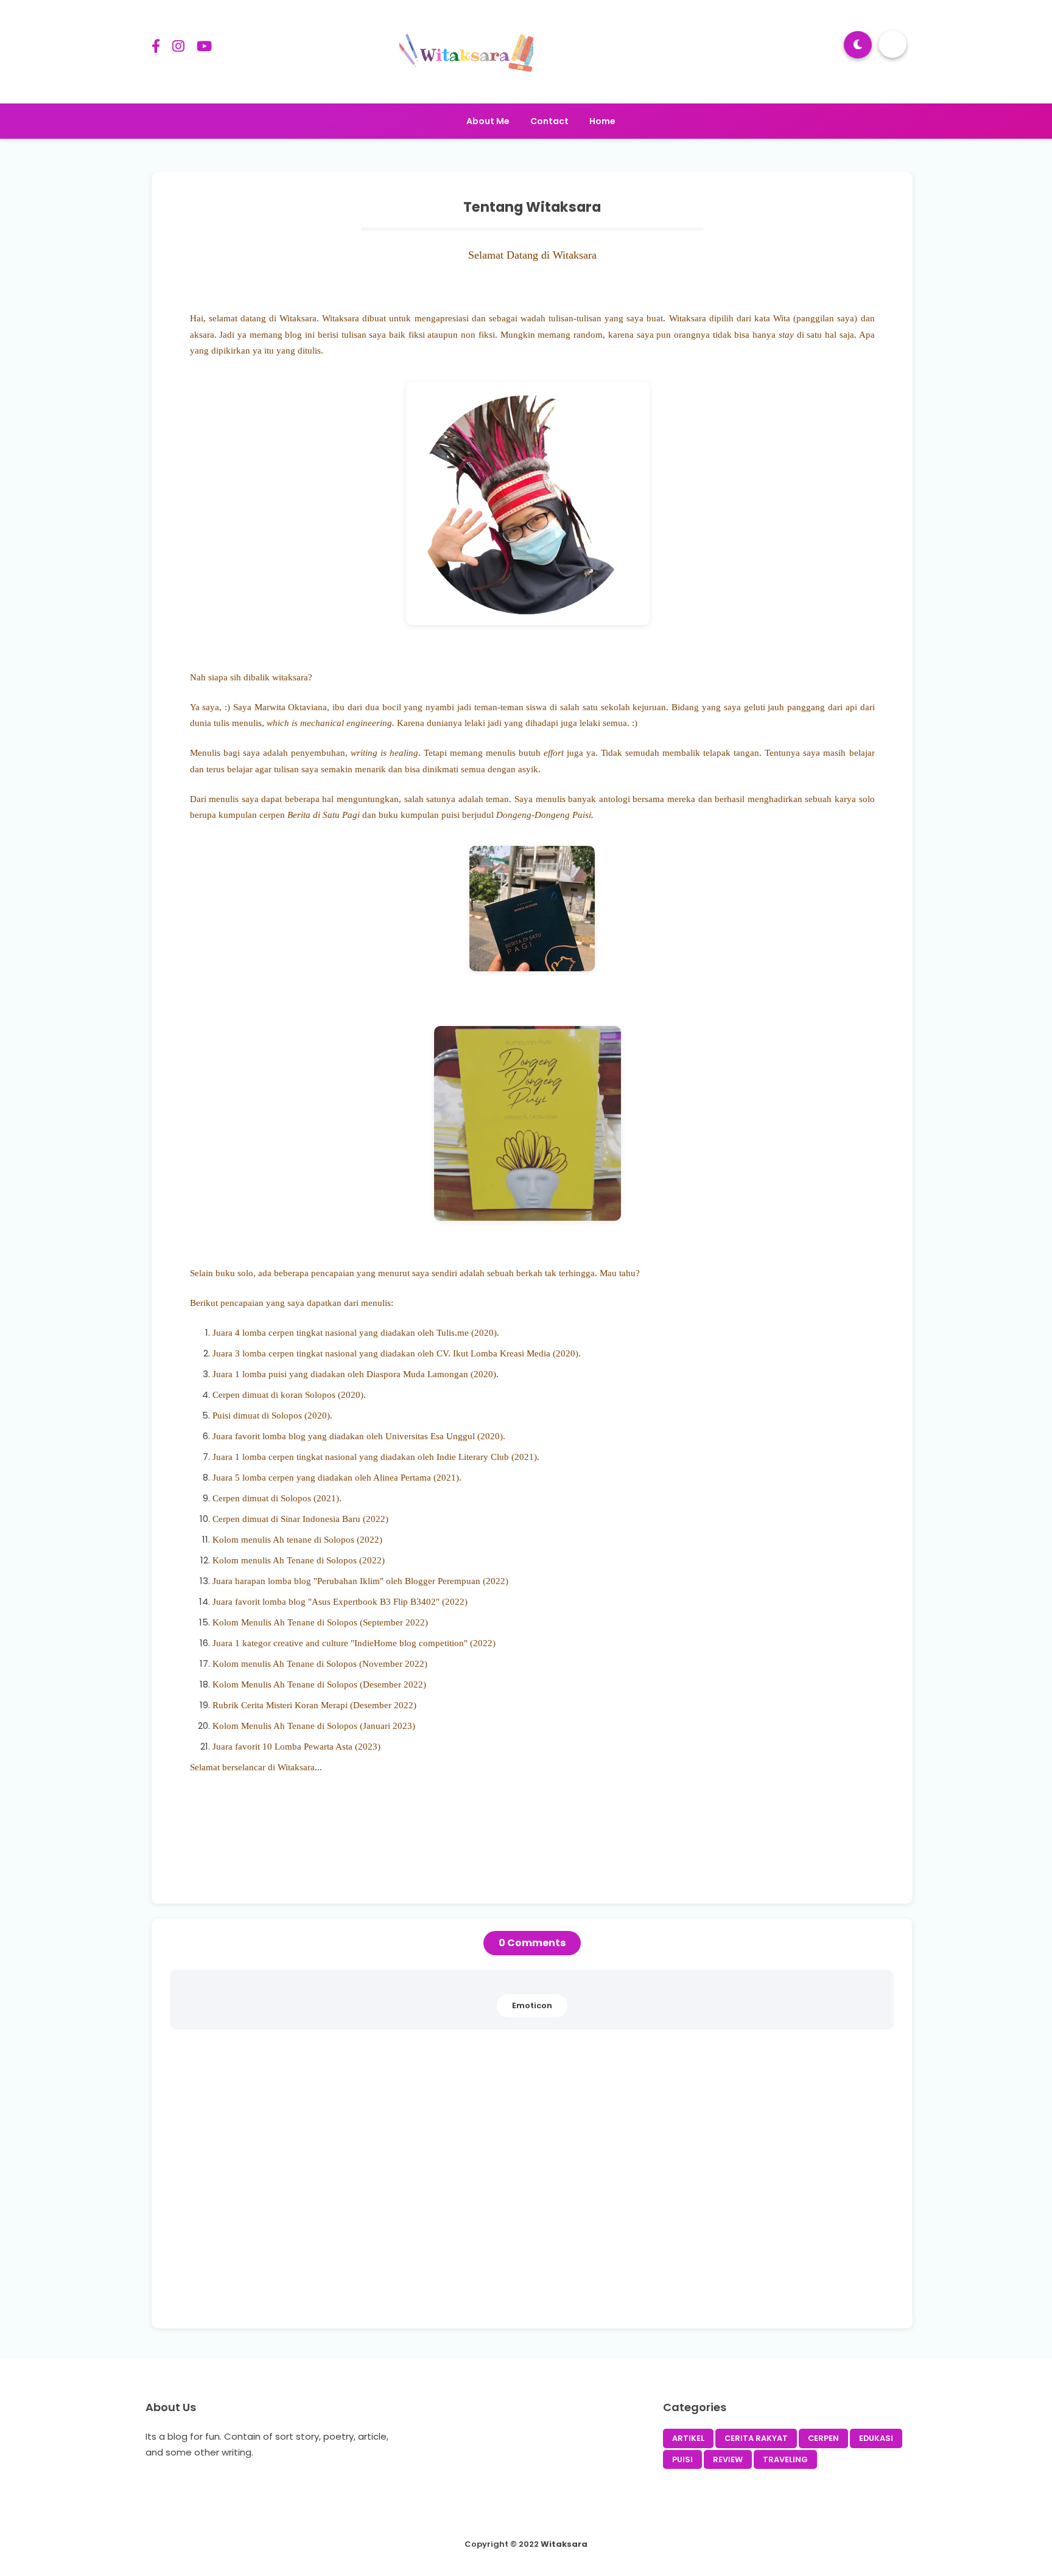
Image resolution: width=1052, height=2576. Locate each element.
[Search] (892, 44)
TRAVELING (785, 2459)
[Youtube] (204, 48)
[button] (858, 45)
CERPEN (823, 2438)
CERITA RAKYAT (756, 2438)
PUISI (682, 2459)
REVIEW (728, 2459)
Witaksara (564, 2544)
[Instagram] (178, 48)
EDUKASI (876, 2438)
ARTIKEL (688, 2438)
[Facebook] (156, 48)
